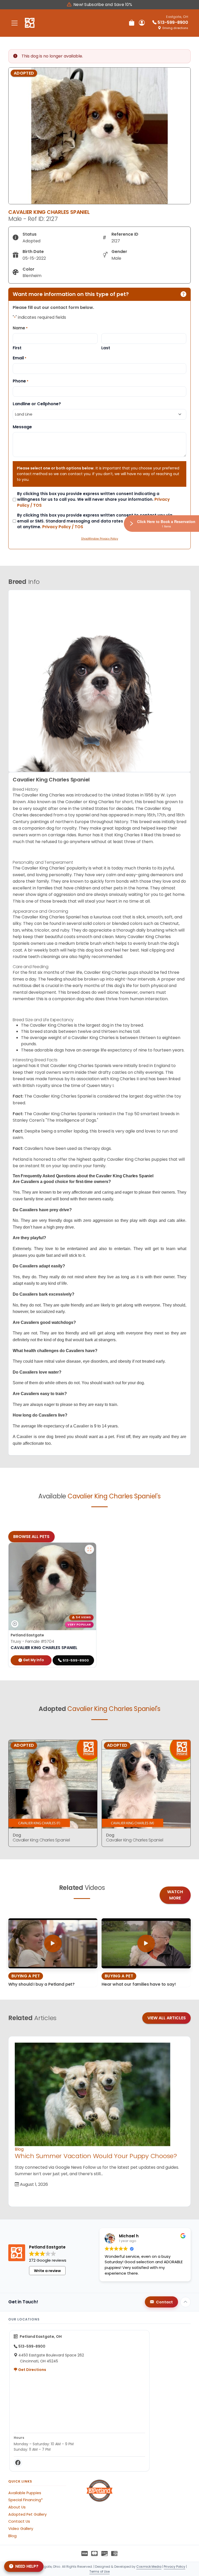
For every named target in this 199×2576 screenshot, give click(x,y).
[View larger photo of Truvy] (89, 1549)
